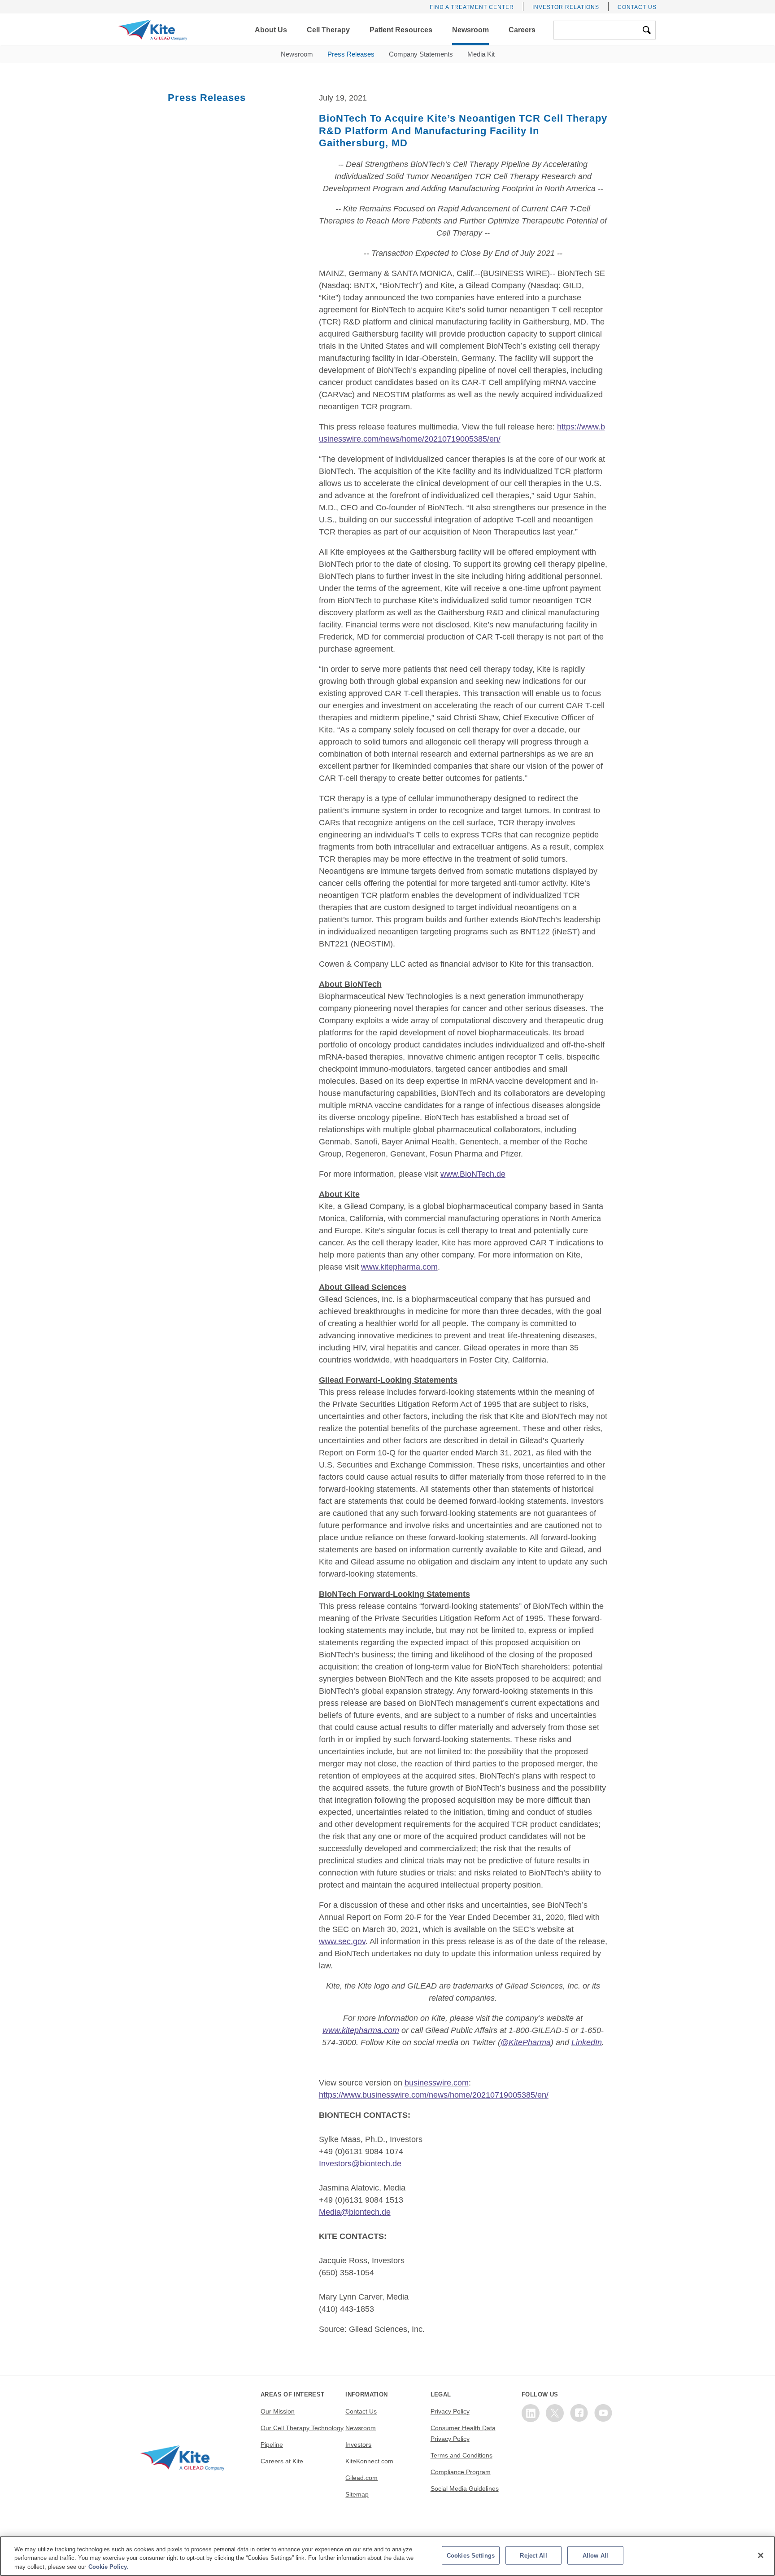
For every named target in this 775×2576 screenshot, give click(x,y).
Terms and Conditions (462, 2455)
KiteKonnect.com (369, 2461)
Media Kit (481, 54)
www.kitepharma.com (399, 1267)
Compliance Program (461, 2472)
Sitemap (357, 2494)
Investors (358, 2445)
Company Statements (421, 54)
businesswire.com (437, 2083)
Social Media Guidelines (465, 2488)
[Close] (761, 2555)
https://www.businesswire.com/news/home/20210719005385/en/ (434, 2095)
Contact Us (637, 7)
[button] (271, 30)
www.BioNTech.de (473, 1174)
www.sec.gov (342, 1941)
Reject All (533, 2555)
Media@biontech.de (355, 2212)
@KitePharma (526, 2042)
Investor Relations (566, 7)
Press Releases (351, 54)
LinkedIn (587, 2042)
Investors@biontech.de (360, 2164)
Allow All (595, 2555)
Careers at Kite (282, 2461)
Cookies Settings (471, 2555)
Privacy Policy (450, 2411)
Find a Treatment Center (472, 7)
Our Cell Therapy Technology (302, 2428)
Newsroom (297, 54)
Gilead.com (361, 2478)
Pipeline (272, 2445)
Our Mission (278, 2411)
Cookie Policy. (108, 2567)
